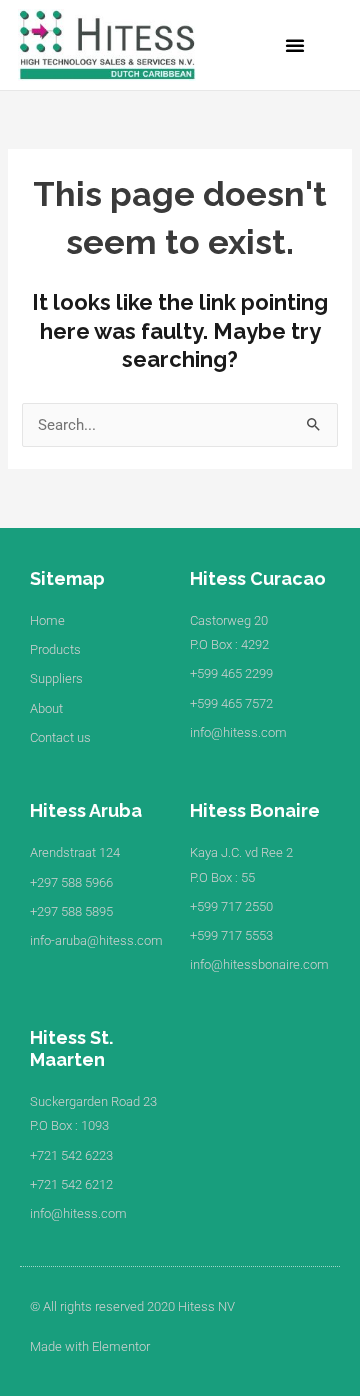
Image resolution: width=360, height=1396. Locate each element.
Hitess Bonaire (255, 810)
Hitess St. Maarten (71, 1048)
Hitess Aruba (86, 810)
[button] (295, 45)
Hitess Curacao (258, 578)
